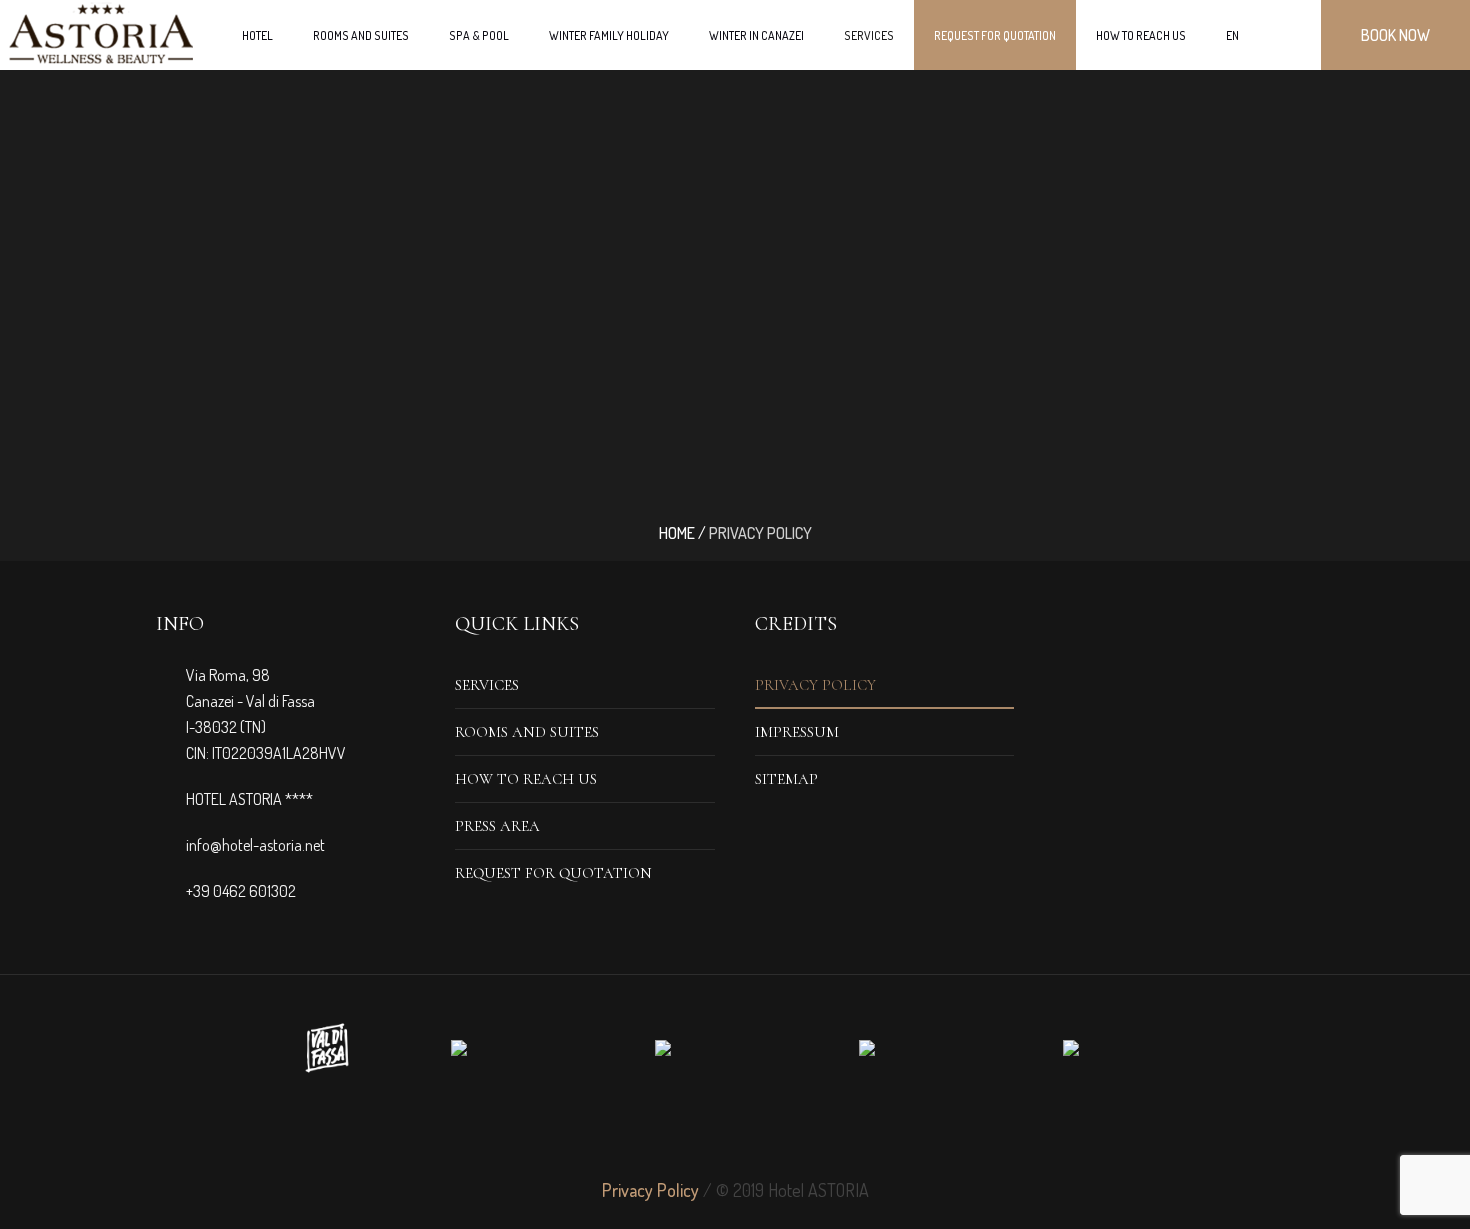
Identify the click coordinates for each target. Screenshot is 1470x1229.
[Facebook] (663, 1131)
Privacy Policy (815, 685)
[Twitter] (699, 1131)
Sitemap (786, 779)
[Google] (735, 1131)
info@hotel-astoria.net (255, 845)
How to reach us (526, 779)
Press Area (497, 826)
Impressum (797, 732)
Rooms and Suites (527, 732)
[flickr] (771, 1131)
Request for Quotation (553, 873)
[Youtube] (807, 1131)
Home (677, 533)
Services (487, 685)
